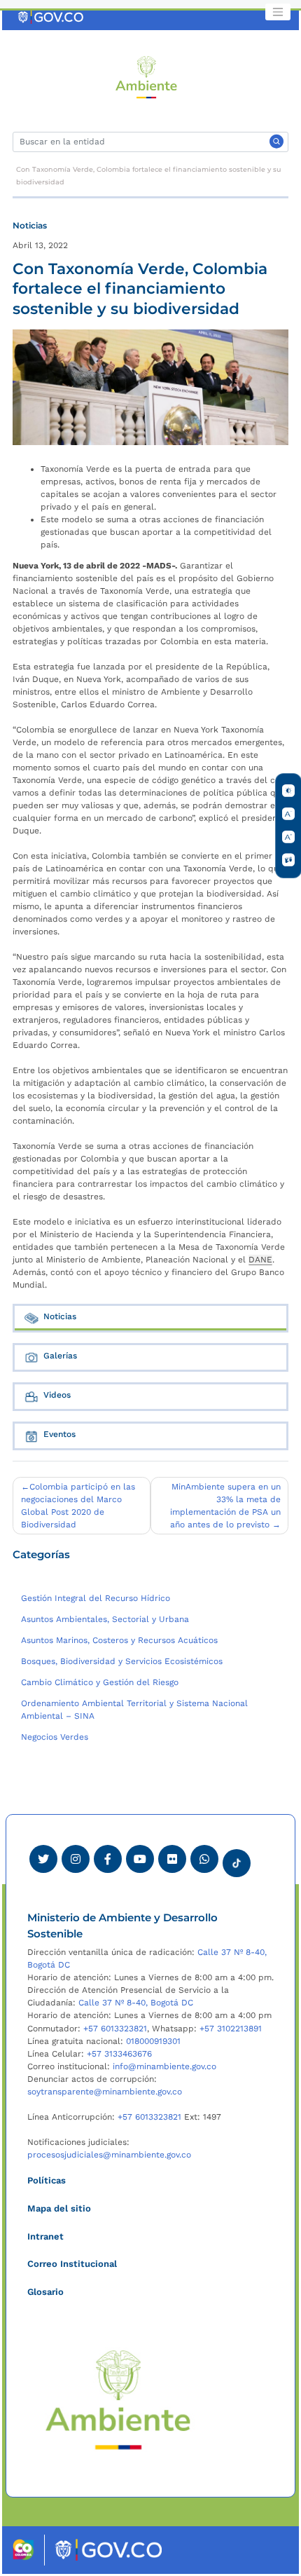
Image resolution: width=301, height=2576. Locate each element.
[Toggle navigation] (278, 12)
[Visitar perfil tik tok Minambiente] (237, 1859)
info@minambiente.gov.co (164, 2066)
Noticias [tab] (60, 1316)
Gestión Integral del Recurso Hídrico (96, 1598)
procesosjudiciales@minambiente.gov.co (109, 2155)
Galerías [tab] (60, 1356)
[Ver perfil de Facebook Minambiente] (108, 1859)
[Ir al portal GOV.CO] (51, 17)
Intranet (45, 2236)
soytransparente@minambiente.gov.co (105, 2092)
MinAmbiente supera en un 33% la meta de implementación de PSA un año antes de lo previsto (225, 1506)
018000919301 (153, 2041)
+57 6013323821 (115, 2029)
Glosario (45, 2292)
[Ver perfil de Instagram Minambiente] (76, 1859)
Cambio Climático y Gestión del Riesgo (100, 1682)
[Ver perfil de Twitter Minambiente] (43, 1859)
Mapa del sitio (59, 2208)
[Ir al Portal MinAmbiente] (147, 76)
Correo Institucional (72, 2264)
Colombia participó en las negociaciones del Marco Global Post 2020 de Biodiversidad (78, 1506)
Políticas (47, 2180)
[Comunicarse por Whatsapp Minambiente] (204, 1859)
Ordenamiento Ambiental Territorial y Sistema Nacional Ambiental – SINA (134, 1710)
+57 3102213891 (231, 2029)
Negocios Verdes (55, 1737)
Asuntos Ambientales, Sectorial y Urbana (105, 1619)
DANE (260, 1260)
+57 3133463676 (119, 2054)
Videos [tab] (57, 1395)
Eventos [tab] (59, 1434)
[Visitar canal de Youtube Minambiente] (140, 1859)
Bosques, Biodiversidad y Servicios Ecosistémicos (122, 1661)
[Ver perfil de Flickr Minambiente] (172, 1859)
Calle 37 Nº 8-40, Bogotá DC (136, 2003)
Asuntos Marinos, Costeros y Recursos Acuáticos (119, 1640)
